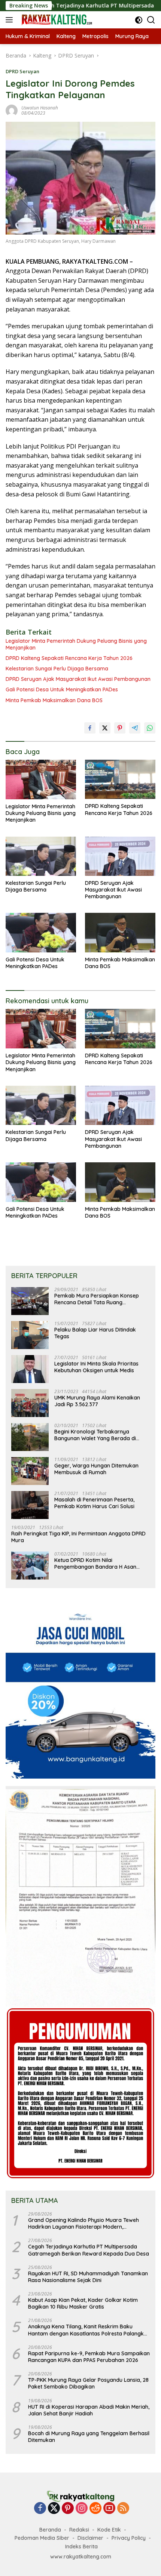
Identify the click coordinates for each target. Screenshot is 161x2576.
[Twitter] (54, 2509)
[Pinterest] (68, 2509)
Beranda (50, 2530)
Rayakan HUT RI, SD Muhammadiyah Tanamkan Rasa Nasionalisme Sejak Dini (88, 2277)
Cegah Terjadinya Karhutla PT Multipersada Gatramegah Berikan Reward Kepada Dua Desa (89, 2250)
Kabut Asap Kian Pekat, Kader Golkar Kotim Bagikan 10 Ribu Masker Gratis (83, 2303)
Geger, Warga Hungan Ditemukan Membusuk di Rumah (96, 1469)
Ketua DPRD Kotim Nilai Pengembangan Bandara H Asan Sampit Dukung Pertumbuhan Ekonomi (95, 1563)
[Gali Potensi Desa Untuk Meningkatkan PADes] (41, 932)
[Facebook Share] (90, 728)
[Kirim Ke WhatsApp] (150, 728)
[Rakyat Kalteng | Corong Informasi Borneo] (56, 20)
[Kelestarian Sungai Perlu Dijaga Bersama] (41, 856)
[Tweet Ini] (105, 728)
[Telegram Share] (135, 728)
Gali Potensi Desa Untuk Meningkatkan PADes (62, 689)
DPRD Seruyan (22, 71)
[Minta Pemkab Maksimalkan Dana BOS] (120, 932)
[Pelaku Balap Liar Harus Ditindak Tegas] (30, 1335)
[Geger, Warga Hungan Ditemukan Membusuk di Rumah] (30, 1471)
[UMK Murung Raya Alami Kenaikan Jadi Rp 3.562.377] (30, 1403)
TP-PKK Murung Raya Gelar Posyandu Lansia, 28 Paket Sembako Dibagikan (88, 2383)
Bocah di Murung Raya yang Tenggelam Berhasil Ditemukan (89, 2437)
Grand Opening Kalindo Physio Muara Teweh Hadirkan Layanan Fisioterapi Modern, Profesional (83, 2223)
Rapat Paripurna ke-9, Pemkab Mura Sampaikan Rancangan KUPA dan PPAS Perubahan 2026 (89, 2357)
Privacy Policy (129, 2538)
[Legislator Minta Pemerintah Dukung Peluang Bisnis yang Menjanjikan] (41, 779)
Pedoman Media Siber (42, 2538)
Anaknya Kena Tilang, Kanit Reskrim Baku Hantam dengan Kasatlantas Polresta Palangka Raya (88, 2330)
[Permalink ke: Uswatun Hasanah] (12, 110)
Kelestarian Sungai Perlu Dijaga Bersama (57, 669)
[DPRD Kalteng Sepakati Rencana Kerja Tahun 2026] (120, 779)
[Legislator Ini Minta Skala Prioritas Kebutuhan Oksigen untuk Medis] (30, 1369)
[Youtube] (109, 2509)
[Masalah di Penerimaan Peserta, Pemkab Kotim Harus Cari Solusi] (30, 1505)
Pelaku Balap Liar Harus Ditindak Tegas (95, 1333)
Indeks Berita (81, 2546)
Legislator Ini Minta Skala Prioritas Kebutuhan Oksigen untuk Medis (96, 1367)
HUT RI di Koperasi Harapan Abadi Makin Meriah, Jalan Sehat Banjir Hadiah (89, 2410)
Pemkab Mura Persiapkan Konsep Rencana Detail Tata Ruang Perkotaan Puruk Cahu (97, 1299)
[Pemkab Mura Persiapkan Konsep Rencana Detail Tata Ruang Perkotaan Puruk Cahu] (30, 1301)
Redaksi (79, 2530)
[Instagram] (82, 2509)
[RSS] (123, 2509)
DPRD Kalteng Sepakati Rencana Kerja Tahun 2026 (69, 658)
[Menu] (11, 20)
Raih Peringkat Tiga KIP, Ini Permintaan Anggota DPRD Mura (78, 1537)
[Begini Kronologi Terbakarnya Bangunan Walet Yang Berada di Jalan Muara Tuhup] (30, 1437)
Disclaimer (90, 2538)
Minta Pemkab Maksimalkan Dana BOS (54, 700)
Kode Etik (109, 2530)
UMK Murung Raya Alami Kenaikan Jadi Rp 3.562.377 (97, 1401)
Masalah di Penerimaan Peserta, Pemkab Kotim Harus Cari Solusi (94, 1503)
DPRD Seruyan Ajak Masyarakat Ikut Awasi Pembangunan (78, 679)
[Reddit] (95, 2509)
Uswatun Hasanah (40, 108)
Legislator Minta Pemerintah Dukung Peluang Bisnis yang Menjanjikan (76, 644)
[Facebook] (40, 2509)
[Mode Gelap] (139, 20)
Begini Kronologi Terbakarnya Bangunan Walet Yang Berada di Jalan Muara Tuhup (95, 1435)
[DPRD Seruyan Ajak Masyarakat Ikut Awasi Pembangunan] (120, 856)
